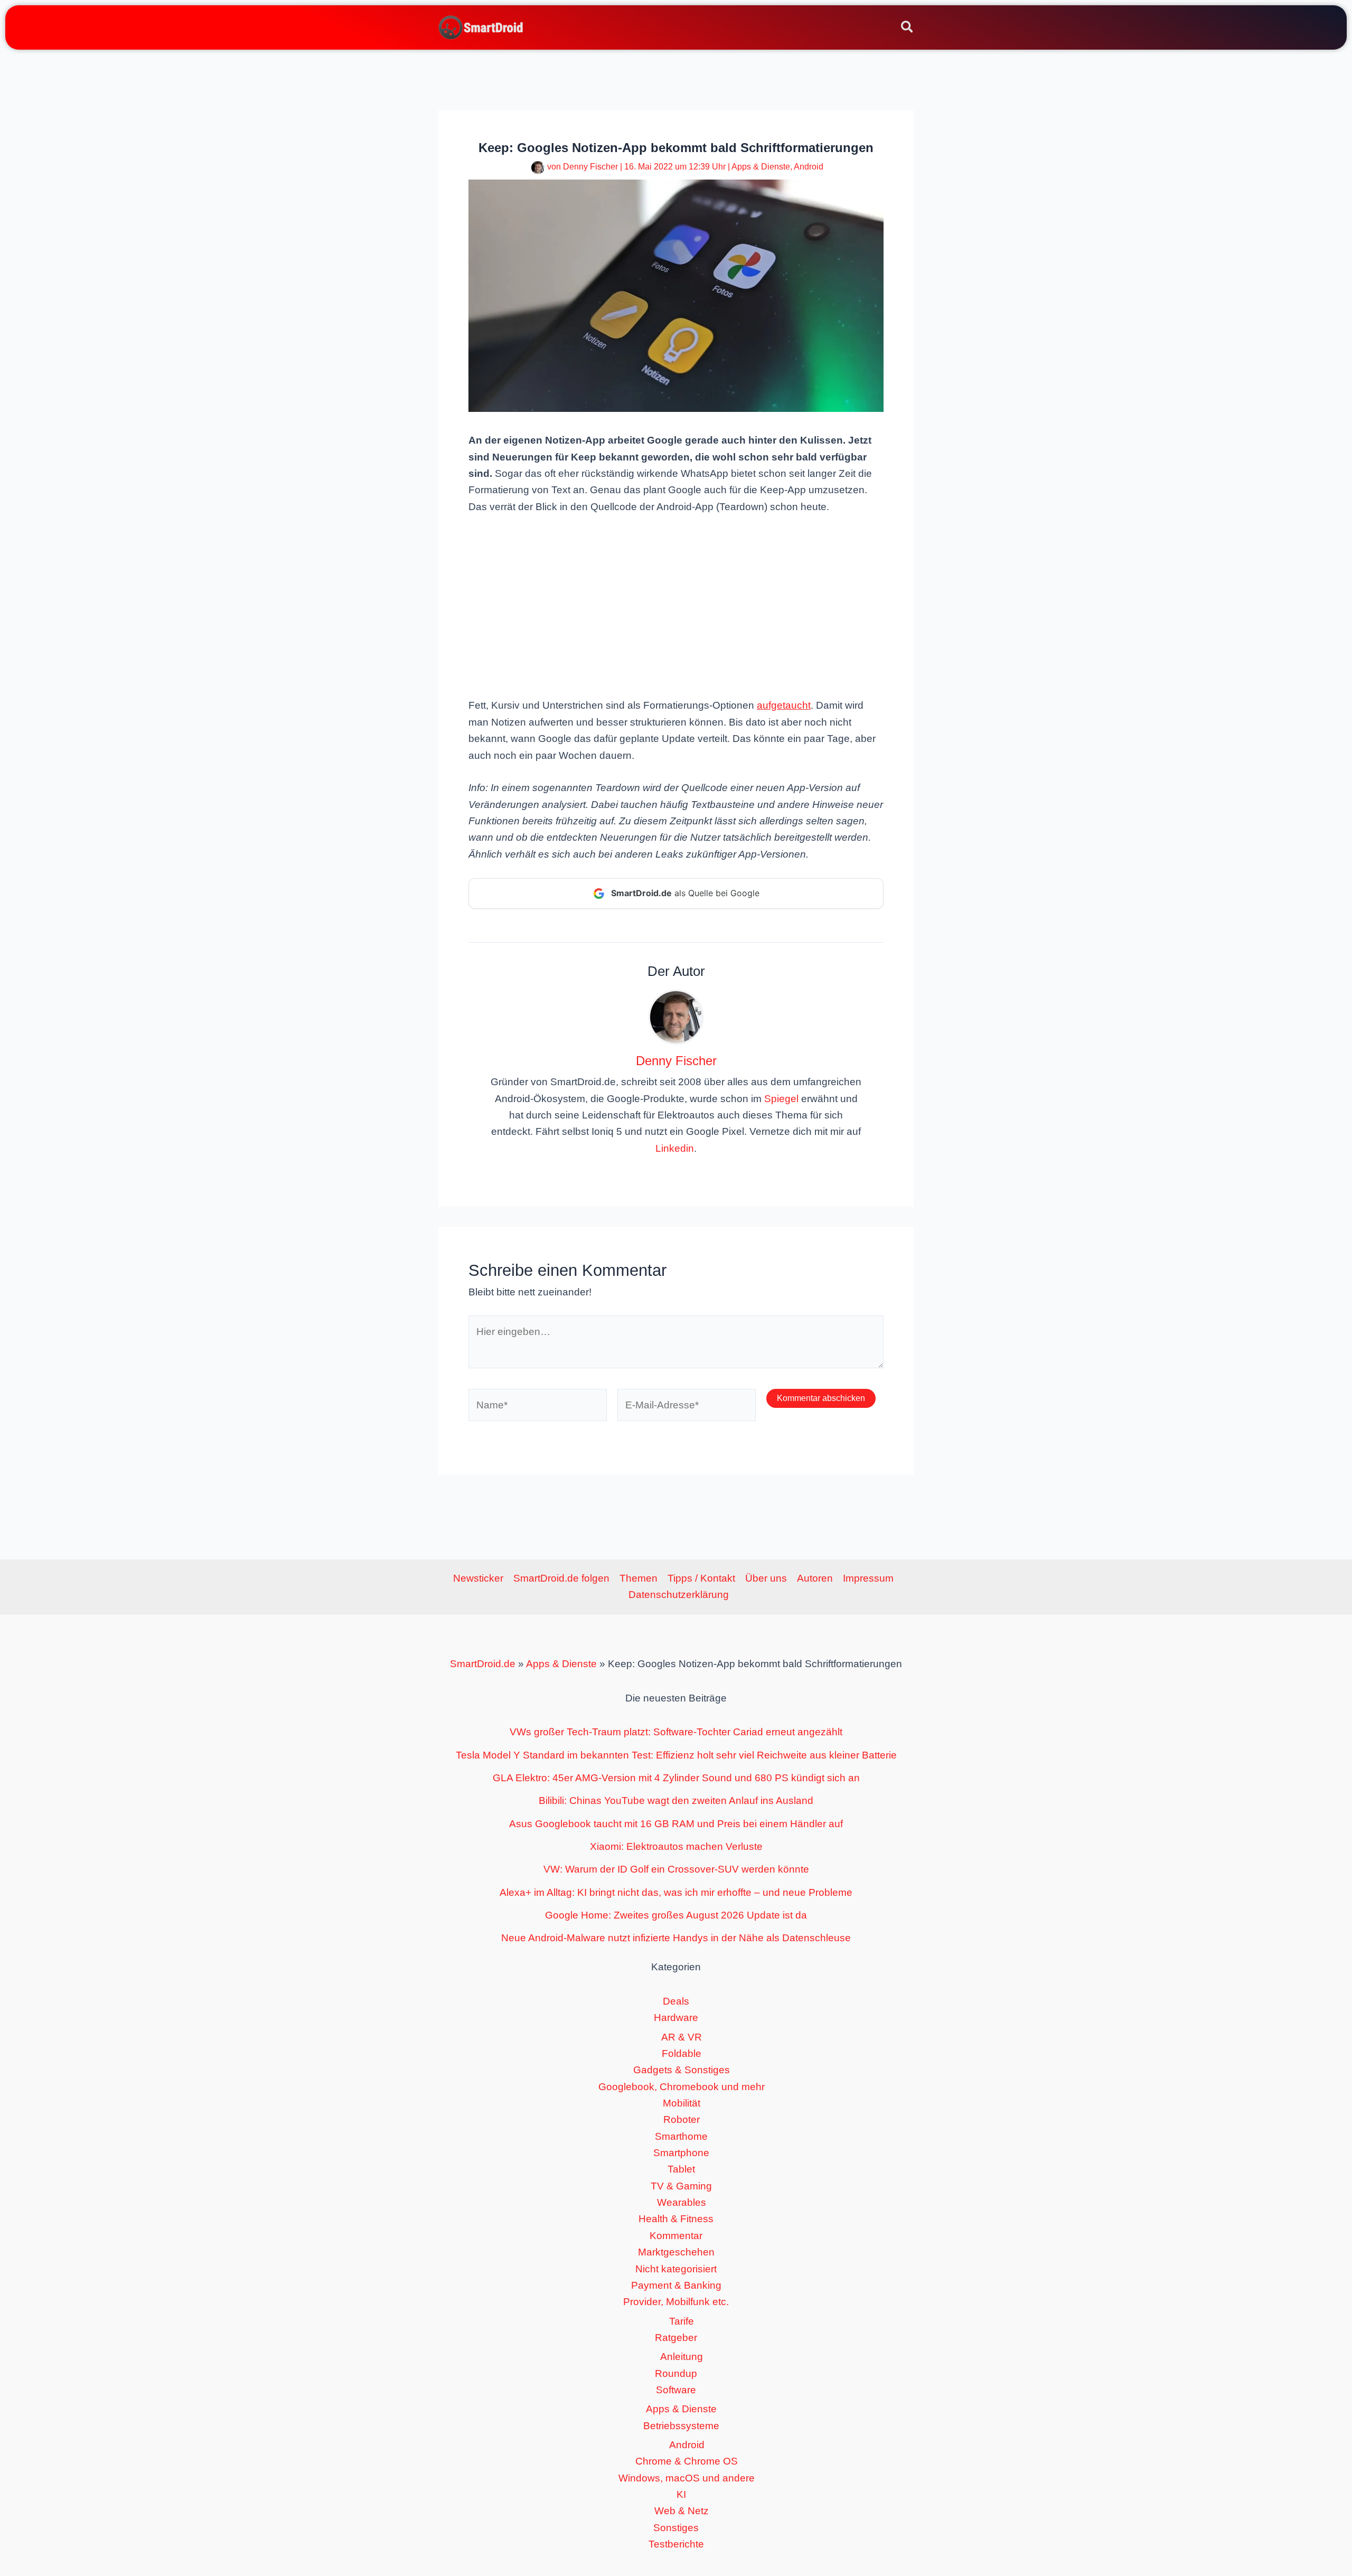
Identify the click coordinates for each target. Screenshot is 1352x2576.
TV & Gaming (681, 2186)
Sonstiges (676, 2528)
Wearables (682, 2202)
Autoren (815, 1578)
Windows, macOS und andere (687, 2478)
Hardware (676, 2018)
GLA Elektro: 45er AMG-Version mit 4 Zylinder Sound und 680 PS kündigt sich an (676, 1778)
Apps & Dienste (761, 167)
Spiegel (781, 1099)
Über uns (766, 1578)
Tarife (682, 2321)
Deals (676, 2001)
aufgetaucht (784, 705)
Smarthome (681, 2136)
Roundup (676, 2373)
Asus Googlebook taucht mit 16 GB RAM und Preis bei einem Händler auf (676, 1824)
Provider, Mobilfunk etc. (676, 2302)
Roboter (682, 2119)
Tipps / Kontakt (701, 1578)
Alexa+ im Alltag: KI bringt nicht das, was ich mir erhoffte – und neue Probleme (676, 1892)
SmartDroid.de (483, 1664)
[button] (908, 29)
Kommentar (676, 2236)
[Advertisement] (676, 605)
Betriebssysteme (681, 2426)
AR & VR (682, 2037)
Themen (639, 1578)
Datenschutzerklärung (679, 1595)
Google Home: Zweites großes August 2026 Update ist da (676, 1915)
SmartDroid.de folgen (561, 1578)
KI (681, 2494)
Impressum (868, 1578)
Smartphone (681, 2153)
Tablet (681, 2169)
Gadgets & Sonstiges (682, 2070)
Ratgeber (676, 2338)
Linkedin (675, 1148)
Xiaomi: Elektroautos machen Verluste (676, 1846)
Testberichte (676, 2544)
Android (809, 167)
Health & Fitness (676, 2219)
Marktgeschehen (676, 2252)
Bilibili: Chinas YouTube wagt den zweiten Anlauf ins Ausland (676, 1801)
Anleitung (682, 2357)
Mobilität (682, 2103)
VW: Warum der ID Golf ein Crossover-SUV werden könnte (676, 1869)
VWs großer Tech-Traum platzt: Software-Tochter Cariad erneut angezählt (676, 1732)
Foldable (682, 2053)
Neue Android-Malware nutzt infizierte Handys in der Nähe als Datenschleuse (676, 1938)
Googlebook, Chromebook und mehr (682, 2087)
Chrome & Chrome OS (687, 2461)
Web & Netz (682, 2511)
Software (676, 2390)
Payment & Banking (676, 2285)
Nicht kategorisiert (676, 2269)
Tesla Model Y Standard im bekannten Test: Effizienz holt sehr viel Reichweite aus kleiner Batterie (676, 1755)
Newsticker (478, 1578)
